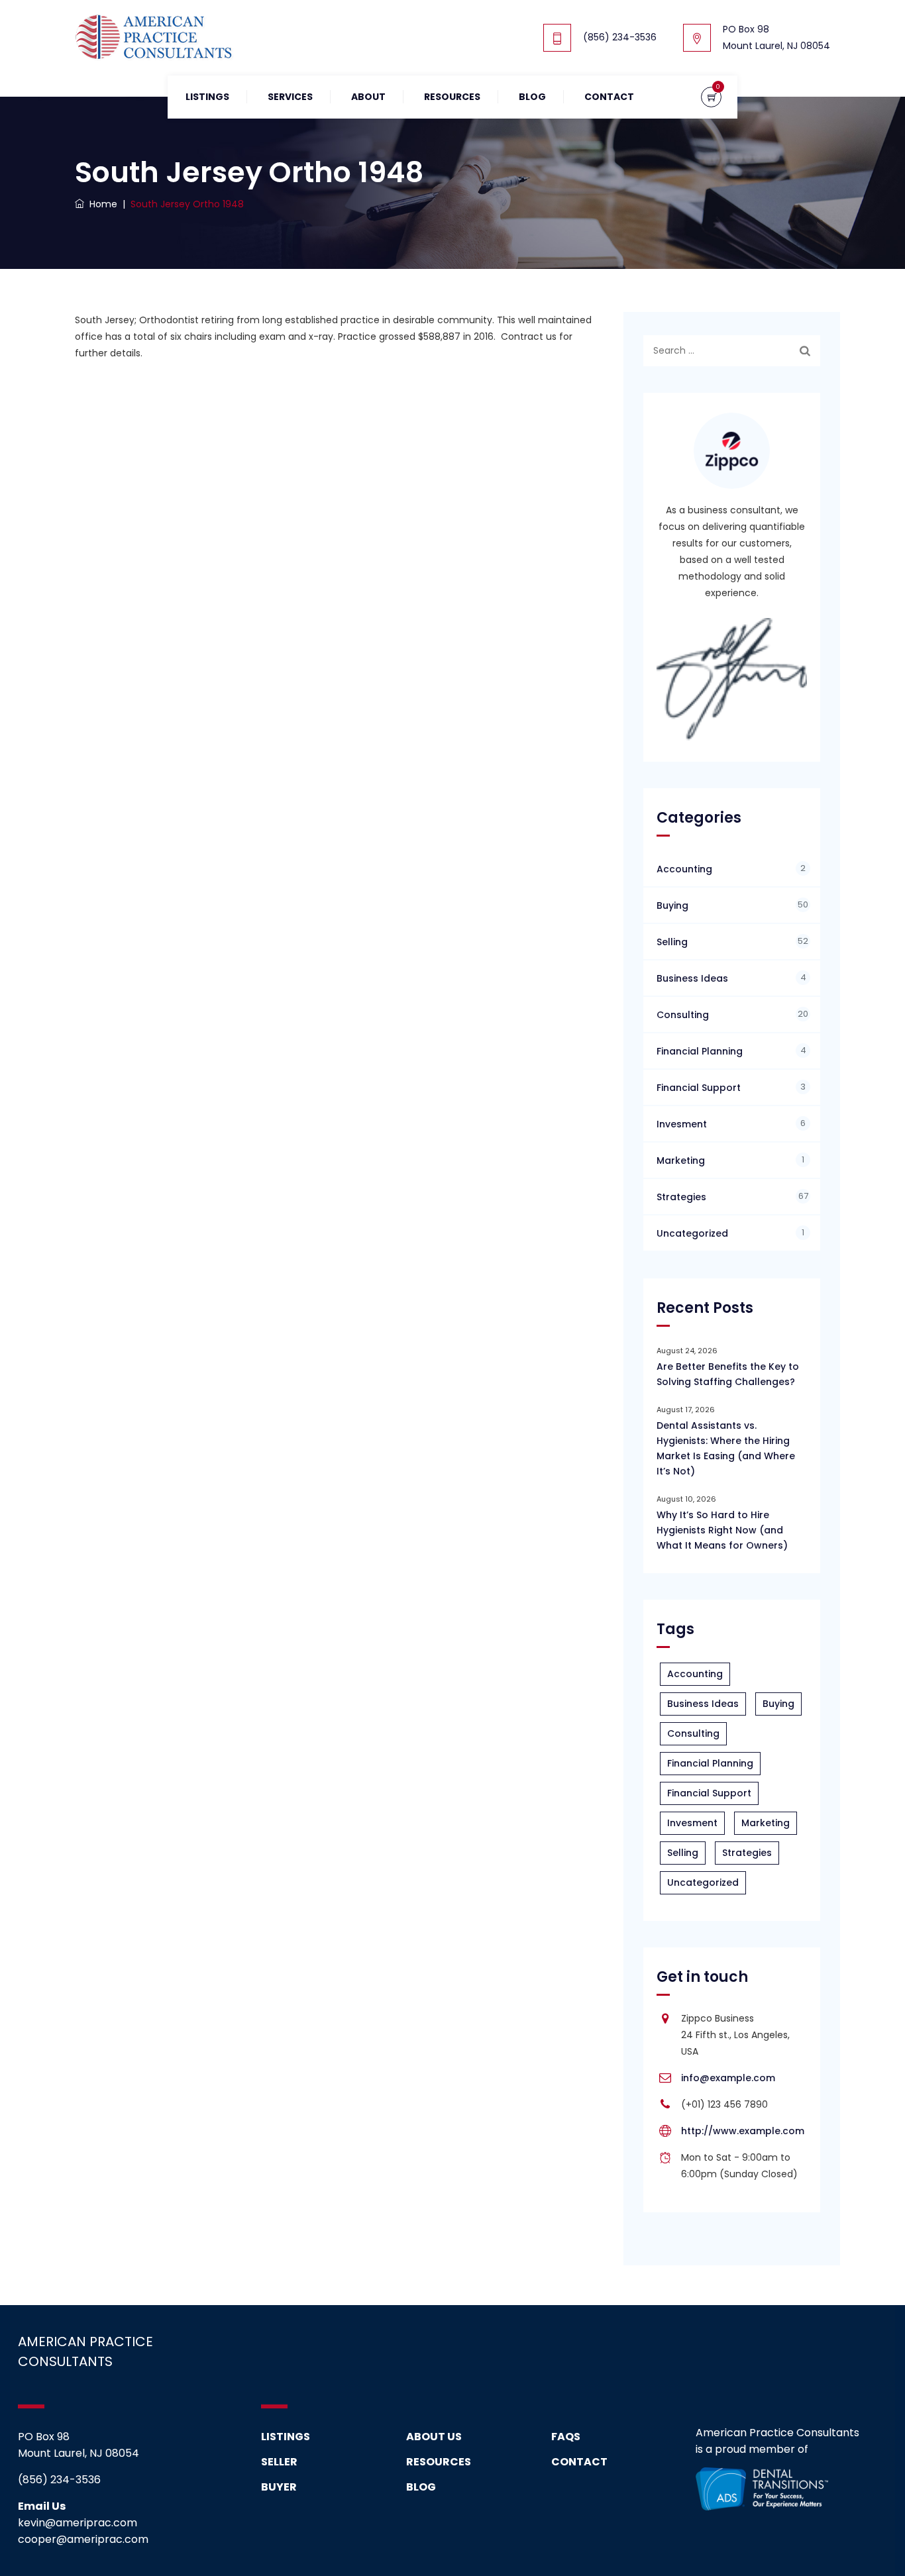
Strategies (681, 1197)
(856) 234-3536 (620, 37)
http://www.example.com (743, 2131)
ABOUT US (434, 2437)
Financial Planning (700, 1051)
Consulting (683, 1015)
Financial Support (699, 1088)
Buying (672, 905)
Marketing (681, 1160)
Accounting (684, 869)
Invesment (682, 1124)
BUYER (279, 2487)
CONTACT (579, 2462)
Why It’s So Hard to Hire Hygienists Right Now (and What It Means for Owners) (722, 1530)
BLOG (421, 2487)
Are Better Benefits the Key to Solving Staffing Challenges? (728, 1374)
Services (290, 97)
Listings (207, 97)
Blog (532, 97)
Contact (609, 97)
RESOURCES (452, 97)
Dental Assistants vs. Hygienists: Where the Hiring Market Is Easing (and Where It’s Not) (726, 1448)
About (368, 97)
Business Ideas (692, 978)
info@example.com (728, 2078)
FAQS (566, 2437)
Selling (672, 942)
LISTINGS (286, 2437)
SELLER (279, 2462)
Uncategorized (692, 1233)
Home (101, 204)
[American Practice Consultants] (154, 38)
